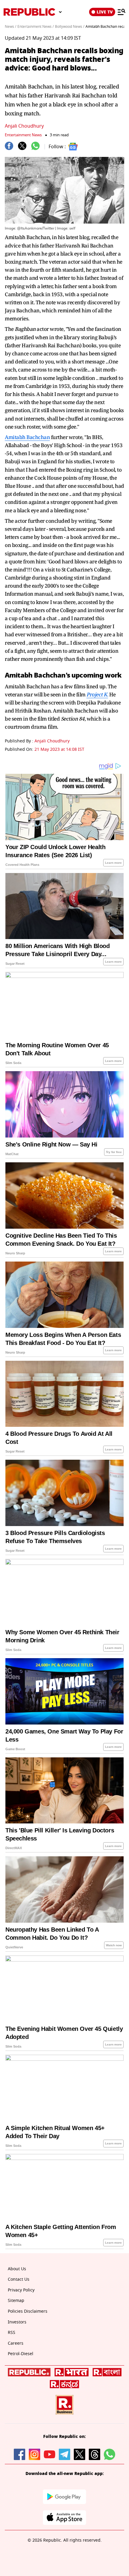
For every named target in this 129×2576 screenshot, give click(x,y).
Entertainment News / (36, 27)
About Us (17, 2269)
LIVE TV (105, 12)
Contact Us (19, 2279)
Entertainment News (23, 135)
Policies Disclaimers (28, 2311)
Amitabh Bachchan (27, 437)
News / (10, 27)
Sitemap (16, 2301)
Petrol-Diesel (21, 2354)
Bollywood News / (70, 27)
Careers (16, 2343)
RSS (12, 2333)
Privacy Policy (21, 2290)
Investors (17, 2322)
